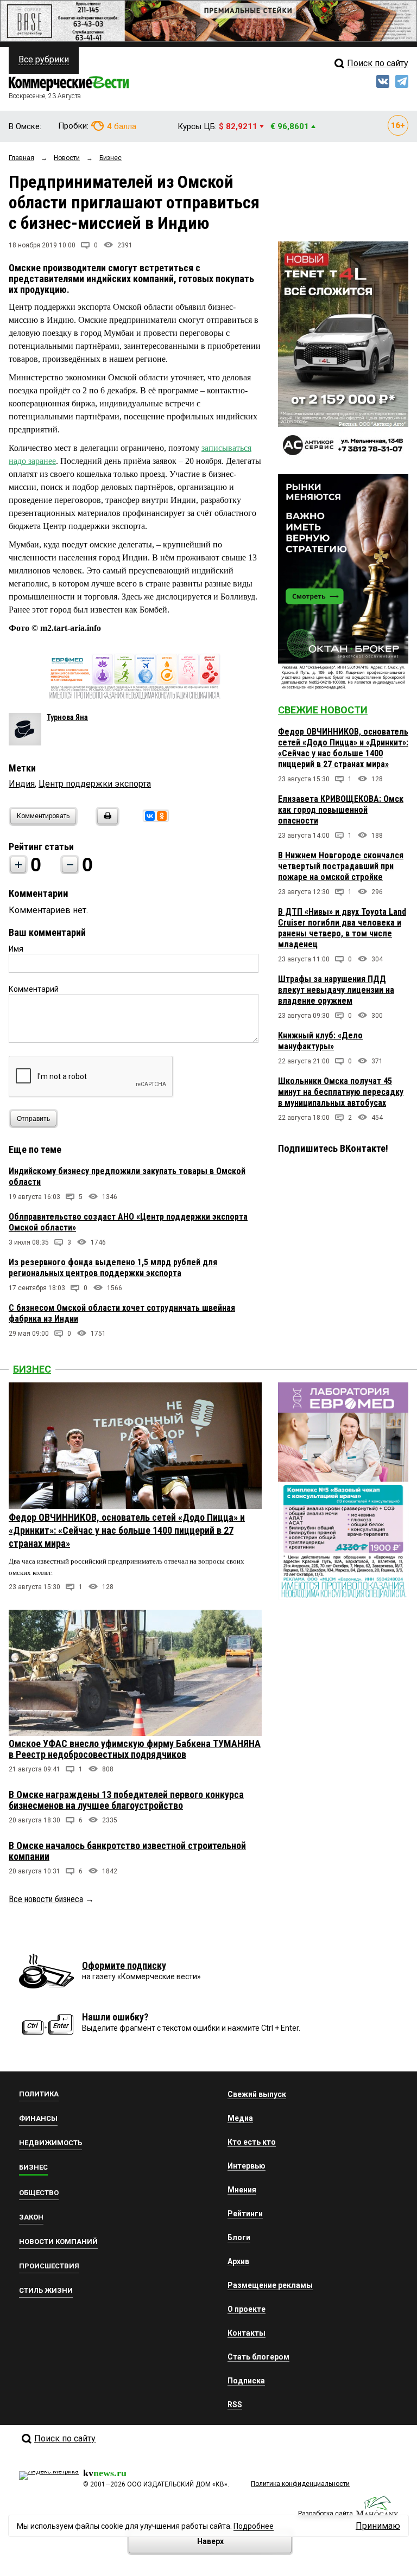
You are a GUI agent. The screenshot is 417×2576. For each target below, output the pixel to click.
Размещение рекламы (270, 2285)
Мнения (242, 2190)
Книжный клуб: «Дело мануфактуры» (320, 1041)
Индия (22, 784)
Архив (238, 2261)
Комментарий (34, 989)
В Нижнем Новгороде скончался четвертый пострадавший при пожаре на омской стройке (341, 866)
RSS (235, 2405)
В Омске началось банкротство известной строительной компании (127, 1851)
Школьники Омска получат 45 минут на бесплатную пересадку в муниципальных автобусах (341, 1092)
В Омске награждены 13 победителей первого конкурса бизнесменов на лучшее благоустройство (126, 1800)
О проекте (247, 2309)
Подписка (246, 2381)
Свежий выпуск (257, 2094)
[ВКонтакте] (150, 816)
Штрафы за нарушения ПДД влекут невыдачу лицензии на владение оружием (336, 990)
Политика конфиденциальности (300, 2484)
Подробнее (254, 2526)
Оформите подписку (124, 1965)
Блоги (239, 2237)
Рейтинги (245, 2214)
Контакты (247, 2333)
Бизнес (32, 1369)
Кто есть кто (252, 2142)
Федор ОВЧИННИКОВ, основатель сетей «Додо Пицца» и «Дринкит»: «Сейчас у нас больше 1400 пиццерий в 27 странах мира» (343, 748)
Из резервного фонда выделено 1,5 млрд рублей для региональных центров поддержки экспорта (113, 1268)
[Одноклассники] (162, 816)
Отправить (33, 1119)
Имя (16, 949)
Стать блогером (258, 2357)
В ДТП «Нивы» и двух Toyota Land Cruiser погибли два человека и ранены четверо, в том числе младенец (342, 928)
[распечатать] (106, 823)
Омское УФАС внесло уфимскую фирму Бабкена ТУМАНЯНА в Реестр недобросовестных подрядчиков (135, 1749)
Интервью (247, 2166)
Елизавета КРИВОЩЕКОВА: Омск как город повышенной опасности (341, 810)
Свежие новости (323, 710)
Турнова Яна (67, 717)
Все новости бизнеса (46, 1899)
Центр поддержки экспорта (95, 784)
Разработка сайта (326, 2514)
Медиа (240, 2118)
